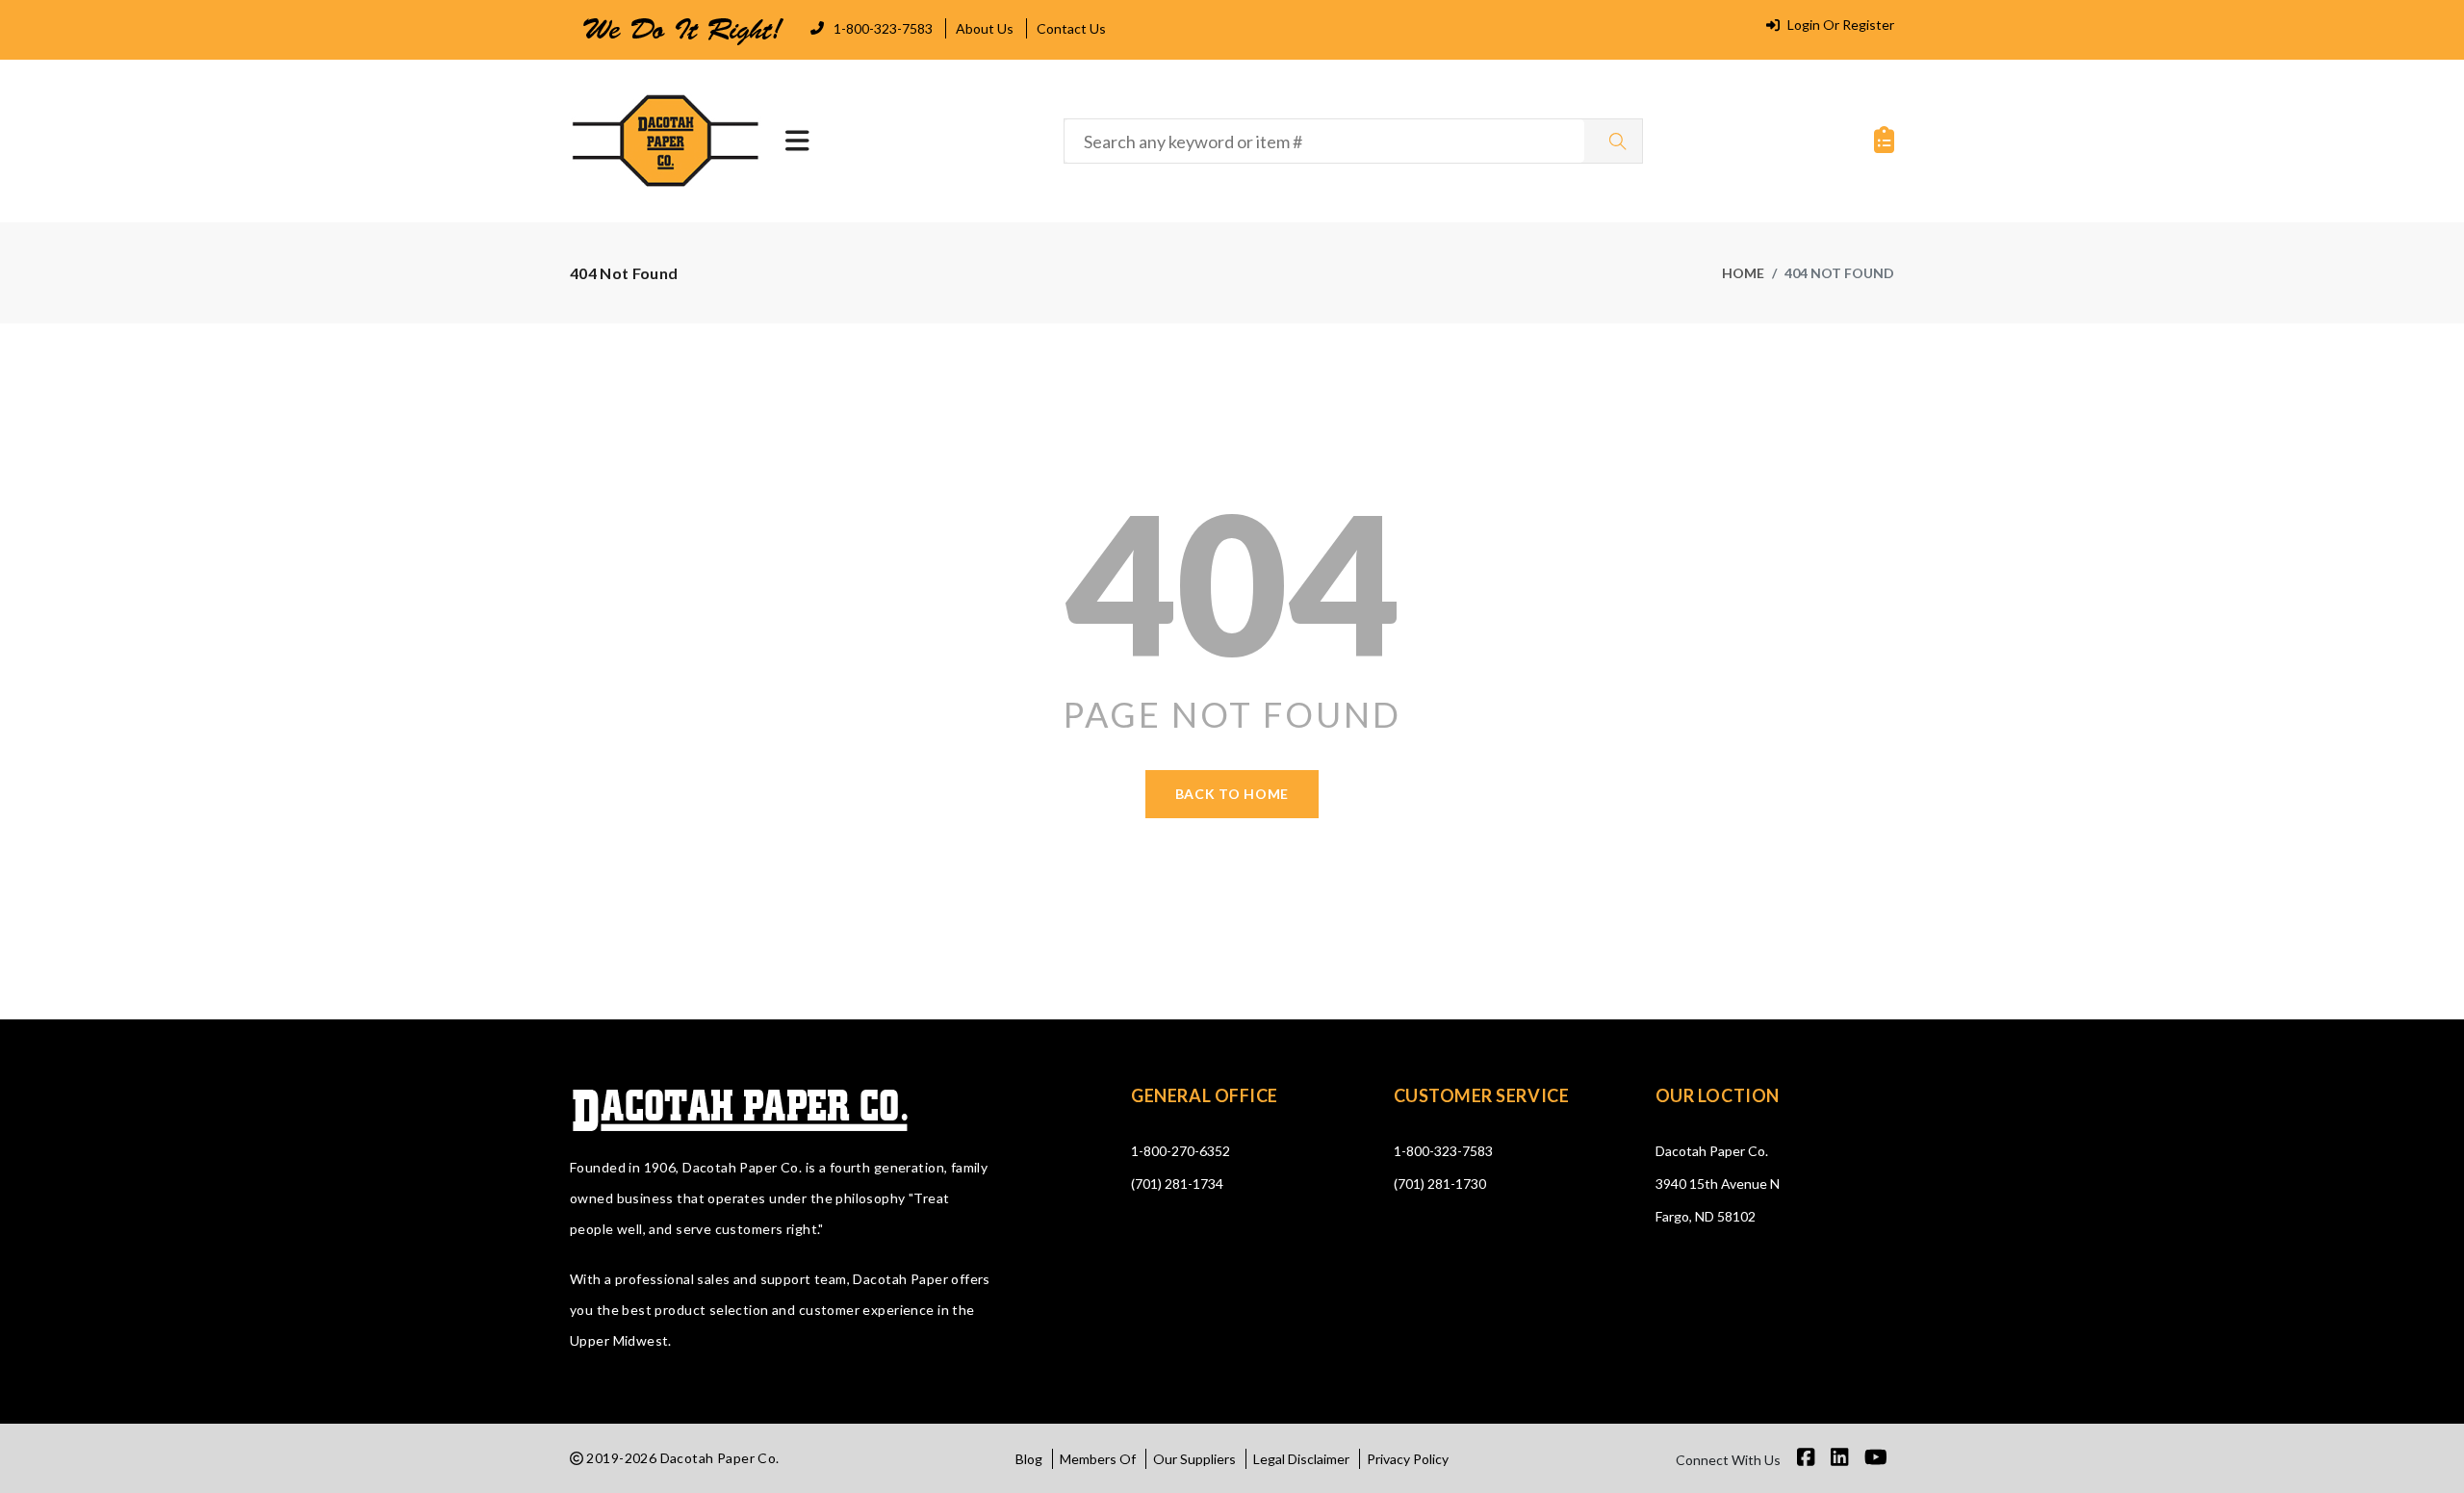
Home (1743, 273)
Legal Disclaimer (1301, 1459)
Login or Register (1839, 25)
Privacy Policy (1408, 1459)
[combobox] (1324, 141)
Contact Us (1071, 28)
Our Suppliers (1194, 1459)
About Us (985, 28)
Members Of (1098, 1459)
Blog (1029, 1459)
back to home (1232, 794)
